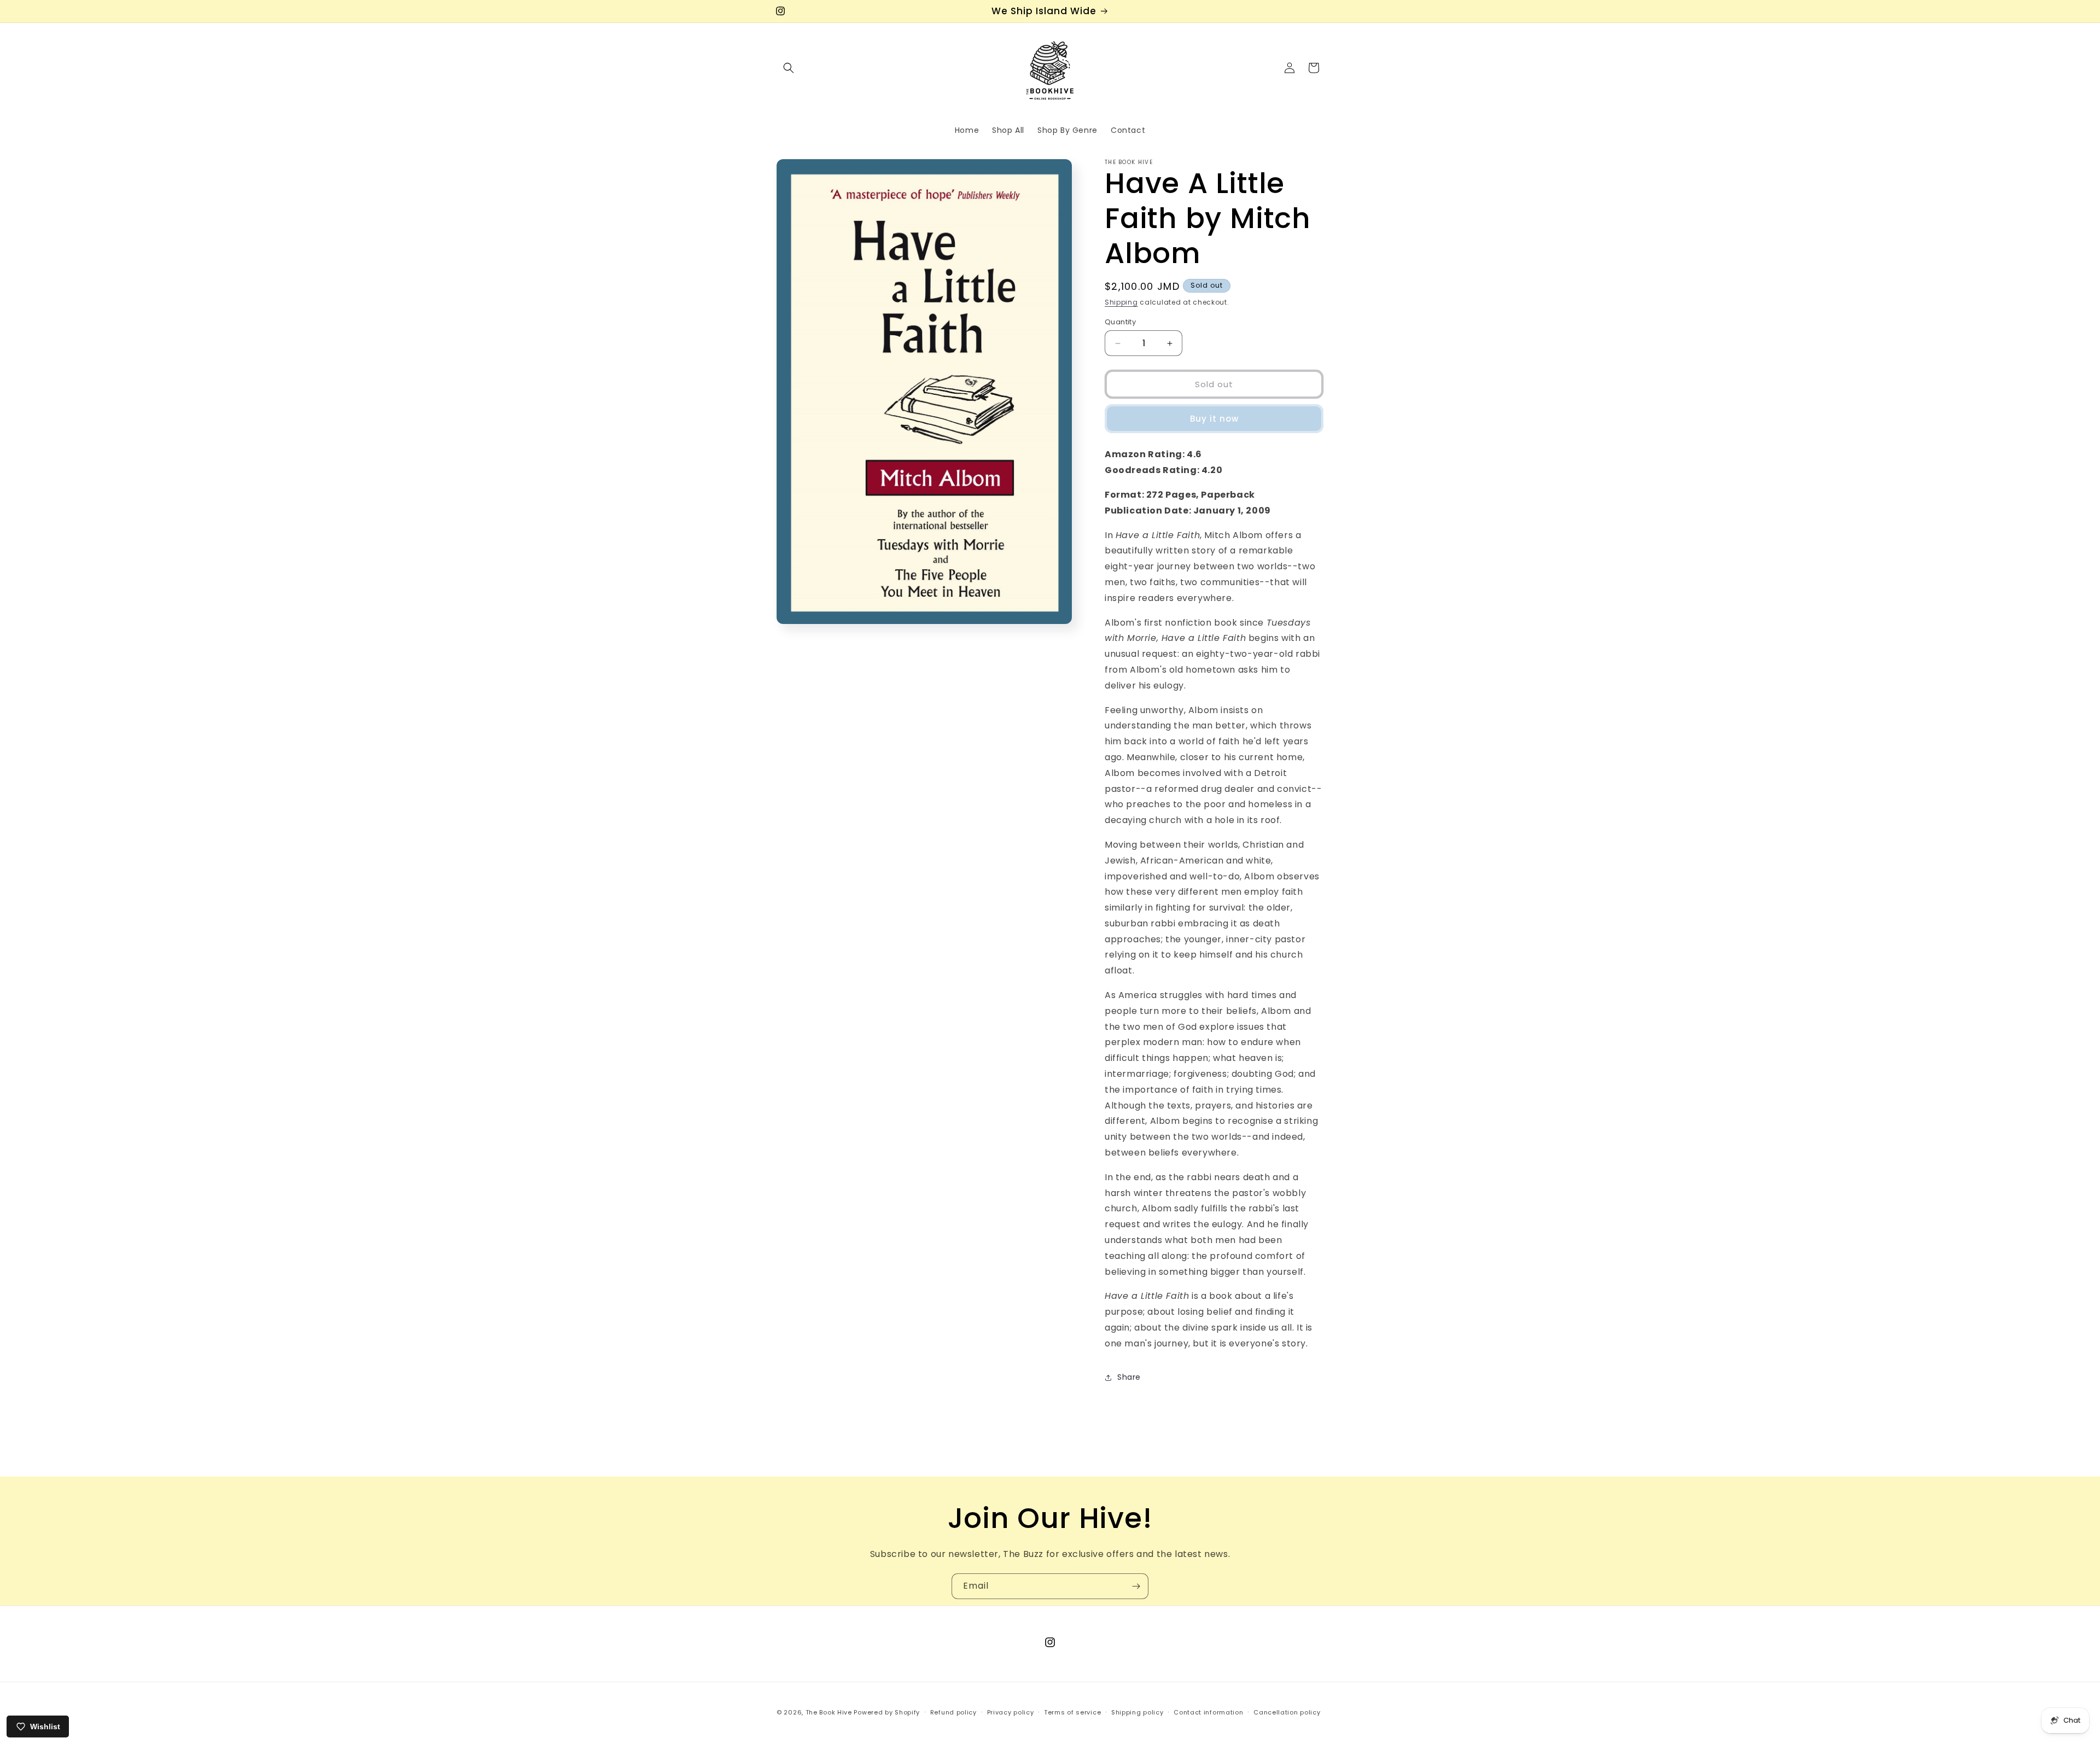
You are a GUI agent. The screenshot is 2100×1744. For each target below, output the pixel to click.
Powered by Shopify (887, 1712)
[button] (789, 68)
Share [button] (1129, 1377)
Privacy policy (1011, 1712)
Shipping (1121, 302)
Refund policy (953, 1712)
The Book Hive (829, 1712)
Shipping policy (1137, 1712)
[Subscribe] (1136, 1586)
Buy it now (1214, 419)
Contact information (1208, 1712)
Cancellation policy (1287, 1712)
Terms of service (1072, 1712)
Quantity (1120, 322)
